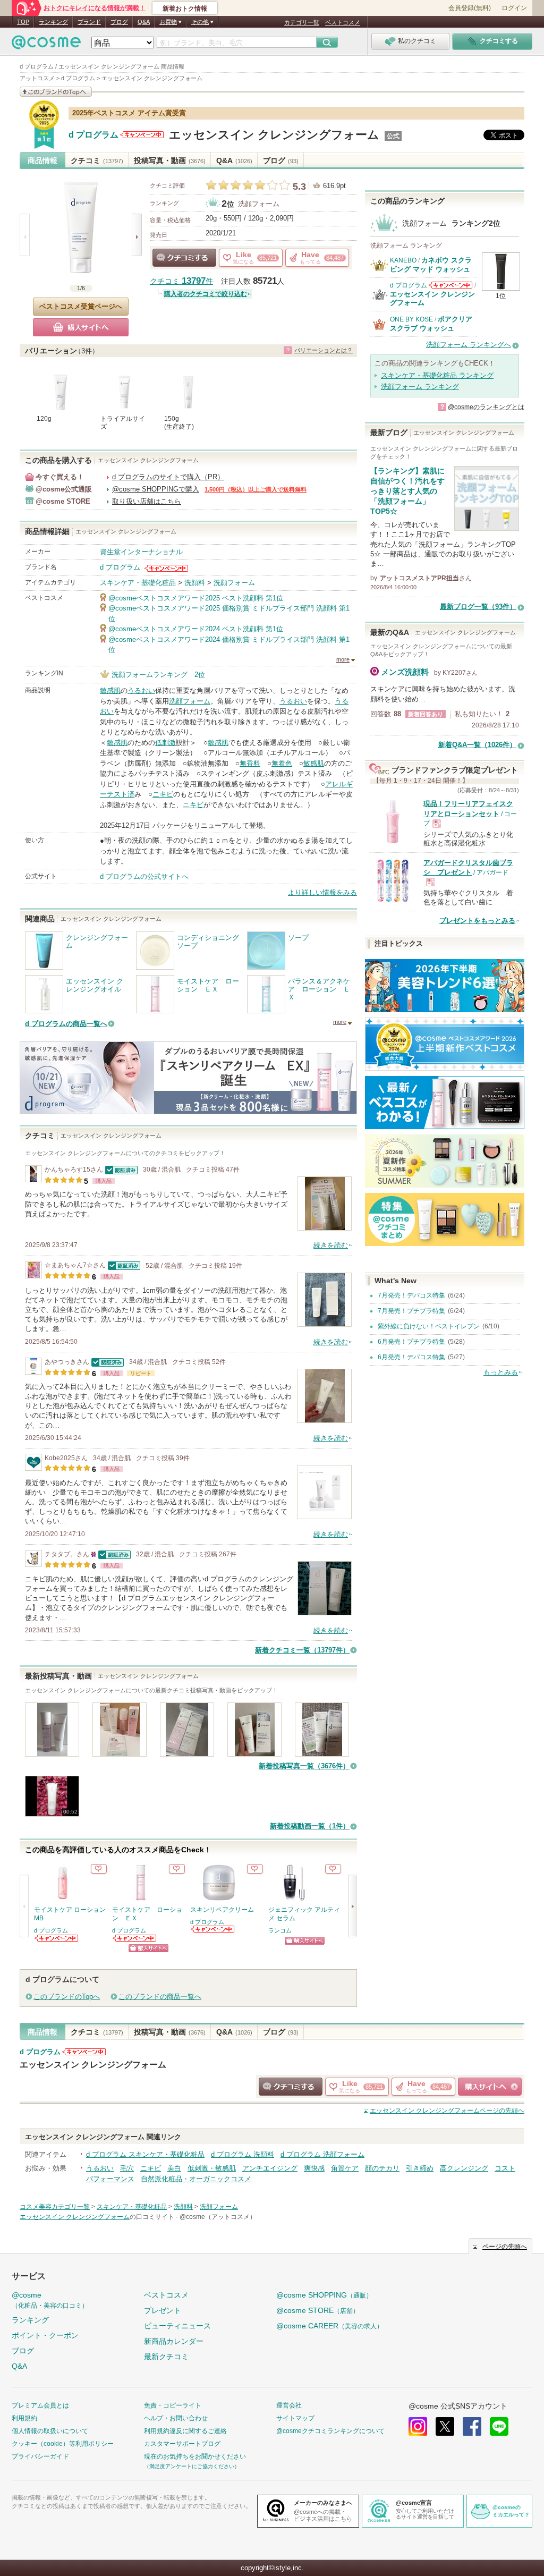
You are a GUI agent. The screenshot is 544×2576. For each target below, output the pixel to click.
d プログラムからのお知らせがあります (142, 135)
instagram (418, 2426)
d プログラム (93, 135)
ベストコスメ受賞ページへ (81, 306)
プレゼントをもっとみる (477, 921)
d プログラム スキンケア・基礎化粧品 (145, 2154)
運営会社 (289, 2405)
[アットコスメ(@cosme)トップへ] (46, 45)
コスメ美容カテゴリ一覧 (55, 2207)
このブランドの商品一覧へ (160, 1997)
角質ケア (345, 2168)
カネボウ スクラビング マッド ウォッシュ (431, 264)
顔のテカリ (382, 2168)
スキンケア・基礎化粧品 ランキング (437, 375)
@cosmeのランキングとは (486, 407)
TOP (23, 22)
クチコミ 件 (181, 281)
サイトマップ (295, 2418)
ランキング (53, 22)
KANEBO (403, 260)
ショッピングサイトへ (148, 1948)
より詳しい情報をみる (322, 892)
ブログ (119, 22)
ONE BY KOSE (411, 319)
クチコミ (97, 160)
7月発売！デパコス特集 (411, 1295)
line (499, 2426)
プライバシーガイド (40, 2456)
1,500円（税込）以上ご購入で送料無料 (256, 489)
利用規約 (24, 2418)
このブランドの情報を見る (56, 92)
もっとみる (501, 1372)
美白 (174, 2168)
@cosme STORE (318, 2310)
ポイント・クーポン (45, 2335)
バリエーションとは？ (324, 350)
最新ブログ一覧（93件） (478, 607)
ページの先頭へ (447, 2111)
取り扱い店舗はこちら (147, 501)
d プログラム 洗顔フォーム (322, 2154)
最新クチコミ (166, 2357)
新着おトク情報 (185, 9)
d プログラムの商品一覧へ (66, 1024)
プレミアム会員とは (40, 2405)
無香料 (250, 763)
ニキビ (163, 794)
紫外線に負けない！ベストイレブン (429, 1326)
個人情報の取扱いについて (50, 2431)
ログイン (514, 8)
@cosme (50, 2300)
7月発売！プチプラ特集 (411, 1311)
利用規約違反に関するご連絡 (185, 2431)
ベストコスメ (343, 22)
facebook (472, 2426)
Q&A (144, 22)
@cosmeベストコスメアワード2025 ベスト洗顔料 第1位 (196, 598)
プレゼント (163, 2310)
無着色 (282, 763)
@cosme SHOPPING (324, 2295)
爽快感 (314, 2168)
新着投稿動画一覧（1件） (310, 1826)
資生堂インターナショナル (141, 552)
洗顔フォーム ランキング (420, 387)
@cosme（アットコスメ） (218, 2217)
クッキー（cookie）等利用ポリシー (63, 2444)
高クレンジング (464, 2168)
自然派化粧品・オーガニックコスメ (196, 2179)
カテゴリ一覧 (302, 22)
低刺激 (165, 743)
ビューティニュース (177, 2326)
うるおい (141, 690)
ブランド (89, 22)
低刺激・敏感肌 (212, 2168)
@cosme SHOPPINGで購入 (156, 489)
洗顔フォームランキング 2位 (158, 675)
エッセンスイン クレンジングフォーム (274, 135)
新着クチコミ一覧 (302, 1650)
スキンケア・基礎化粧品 (138, 583)
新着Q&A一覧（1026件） (477, 745)
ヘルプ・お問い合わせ (176, 2418)
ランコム (280, 1930)
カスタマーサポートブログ (182, 2444)
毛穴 (127, 2168)
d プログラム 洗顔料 (243, 2154)
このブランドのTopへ (67, 1997)
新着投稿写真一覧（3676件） (304, 1766)
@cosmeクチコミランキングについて (330, 2431)
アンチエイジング (270, 2168)
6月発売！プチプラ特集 (411, 1342)
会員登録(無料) (470, 8)
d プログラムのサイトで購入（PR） (168, 477)
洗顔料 (195, 583)
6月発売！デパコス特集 (411, 1357)
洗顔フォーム (259, 204)
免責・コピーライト (173, 2405)
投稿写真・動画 (170, 160)
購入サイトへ (81, 327)
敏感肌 (110, 690)
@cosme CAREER (330, 2326)
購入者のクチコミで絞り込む (206, 294)
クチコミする (184, 258)
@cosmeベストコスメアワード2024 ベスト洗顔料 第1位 (196, 629)
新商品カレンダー (174, 2341)
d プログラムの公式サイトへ (144, 876)
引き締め (420, 2168)
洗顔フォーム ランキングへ (469, 345)
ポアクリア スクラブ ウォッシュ (431, 323)
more (343, 659)
